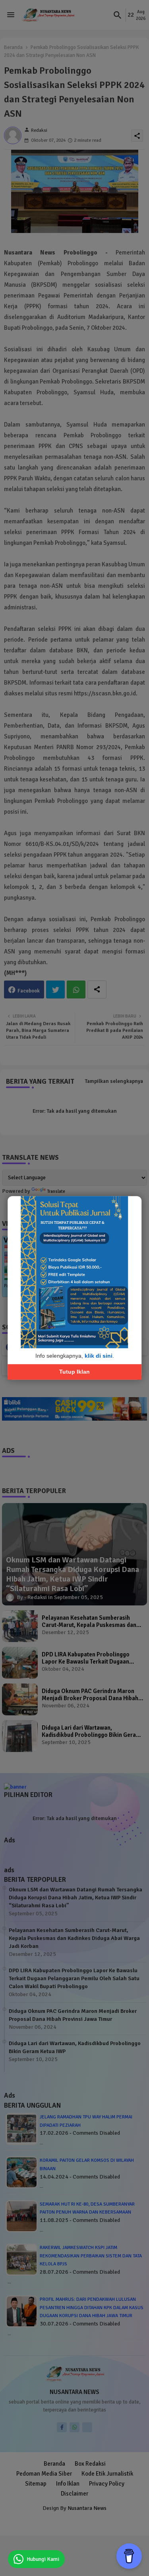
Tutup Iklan (74, 1372)
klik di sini (99, 1356)
